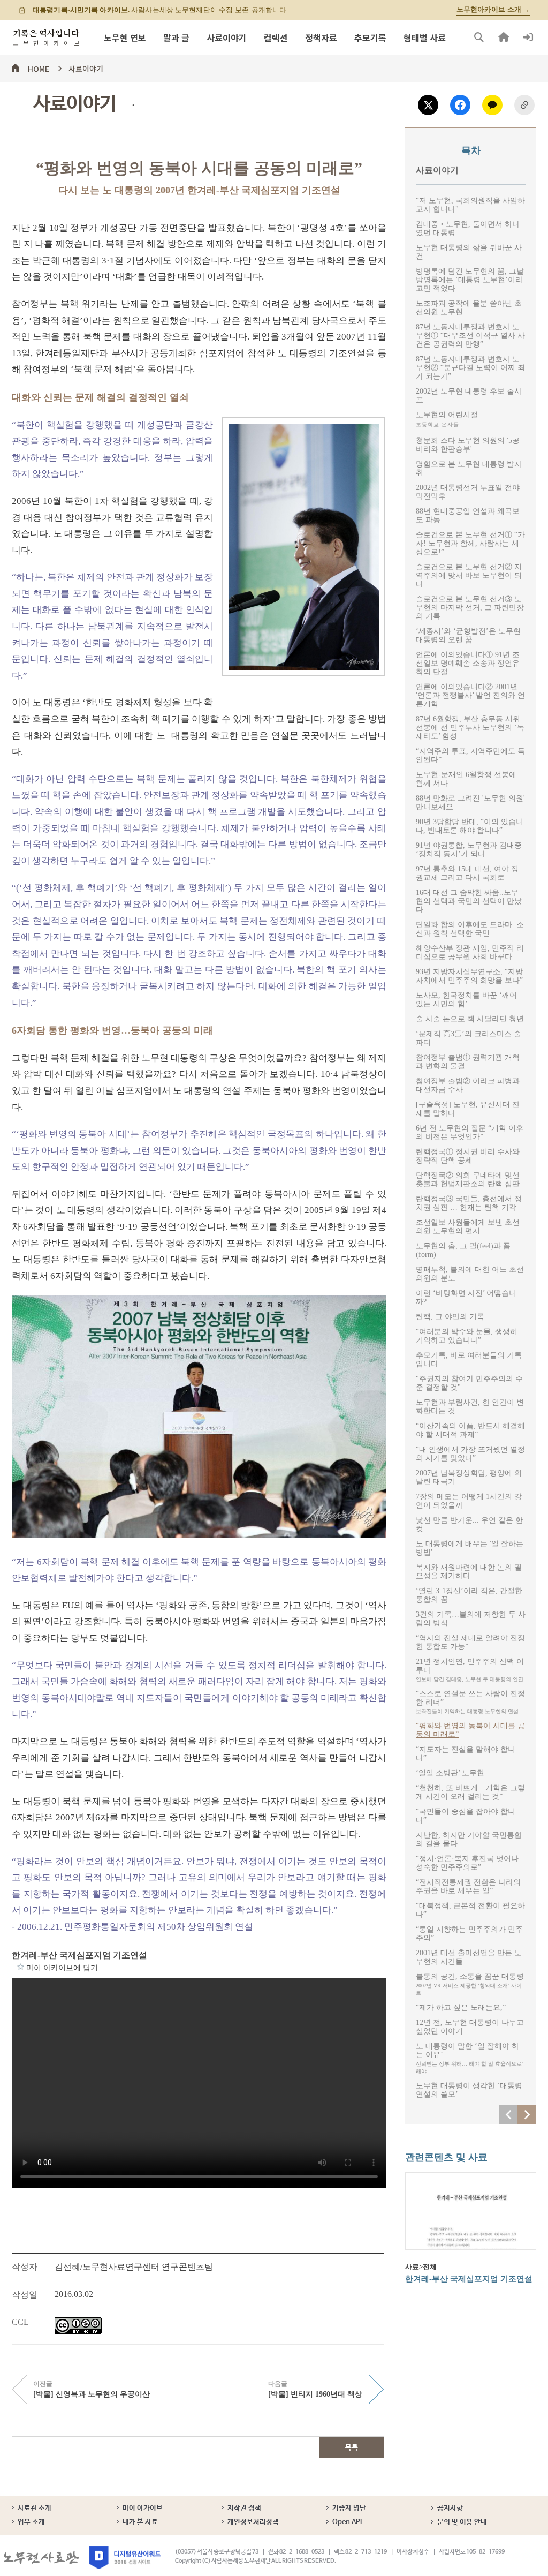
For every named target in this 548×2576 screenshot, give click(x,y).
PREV (508, 2115)
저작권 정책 (244, 2508)
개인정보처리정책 (253, 2522)
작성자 (25, 2267)
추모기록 (370, 37)
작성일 (25, 2295)
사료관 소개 (35, 2508)
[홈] (504, 37)
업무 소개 (31, 2522)
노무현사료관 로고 (41, 2558)
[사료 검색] (479, 37)
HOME (39, 67)
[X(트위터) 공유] (428, 105)
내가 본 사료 (140, 2522)
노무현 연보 (125, 37)
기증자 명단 (349, 2508)
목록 (352, 2448)
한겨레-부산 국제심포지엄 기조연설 (79, 1955)
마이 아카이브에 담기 (21, 1967)
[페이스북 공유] (460, 105)
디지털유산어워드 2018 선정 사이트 (125, 2558)
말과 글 (176, 37)
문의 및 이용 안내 (462, 2522)
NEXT (527, 2115)
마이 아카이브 (143, 2508)
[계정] (528, 37)
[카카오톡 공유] (492, 105)
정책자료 (321, 37)
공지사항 (450, 2508)
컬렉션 (276, 37)
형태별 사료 (425, 37)
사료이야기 (227, 37)
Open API (347, 2522)
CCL (20, 2322)
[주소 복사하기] (524, 105)
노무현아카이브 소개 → (493, 10)
